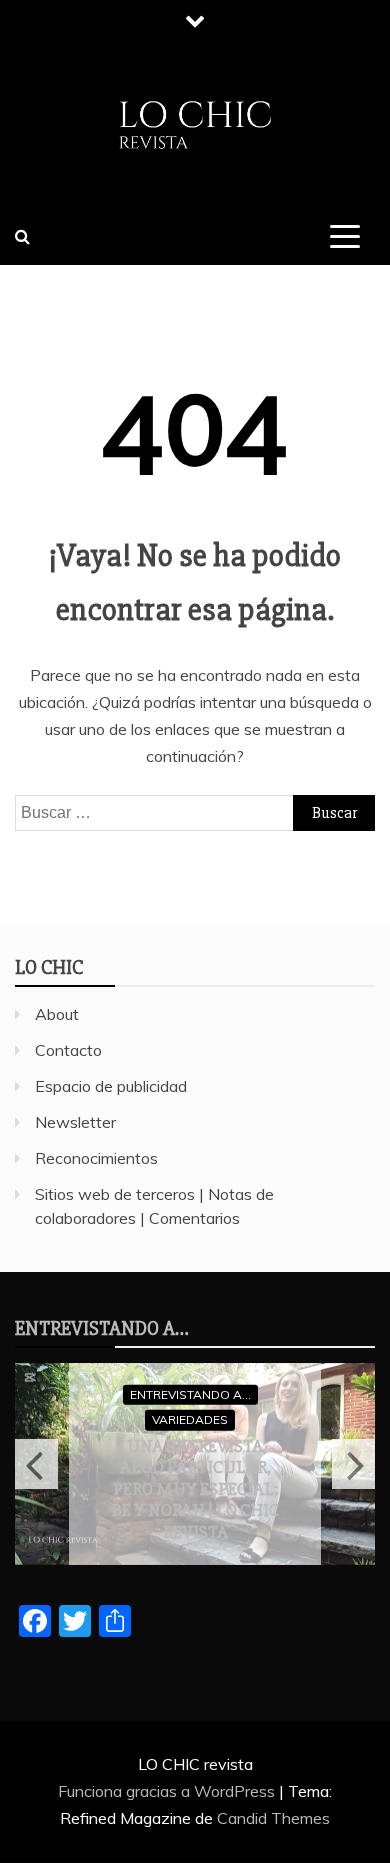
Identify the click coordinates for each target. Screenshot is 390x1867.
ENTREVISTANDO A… (102, 1328)
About (57, 1014)
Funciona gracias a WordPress (168, 1791)
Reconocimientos (96, 1158)
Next (353, 1464)
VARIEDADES (190, 1419)
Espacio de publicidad (111, 1086)
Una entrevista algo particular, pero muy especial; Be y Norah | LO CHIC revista (195, 1488)
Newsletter (75, 1122)
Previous (36, 1464)
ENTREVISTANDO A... (190, 1393)
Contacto (68, 1050)
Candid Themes (273, 1818)
